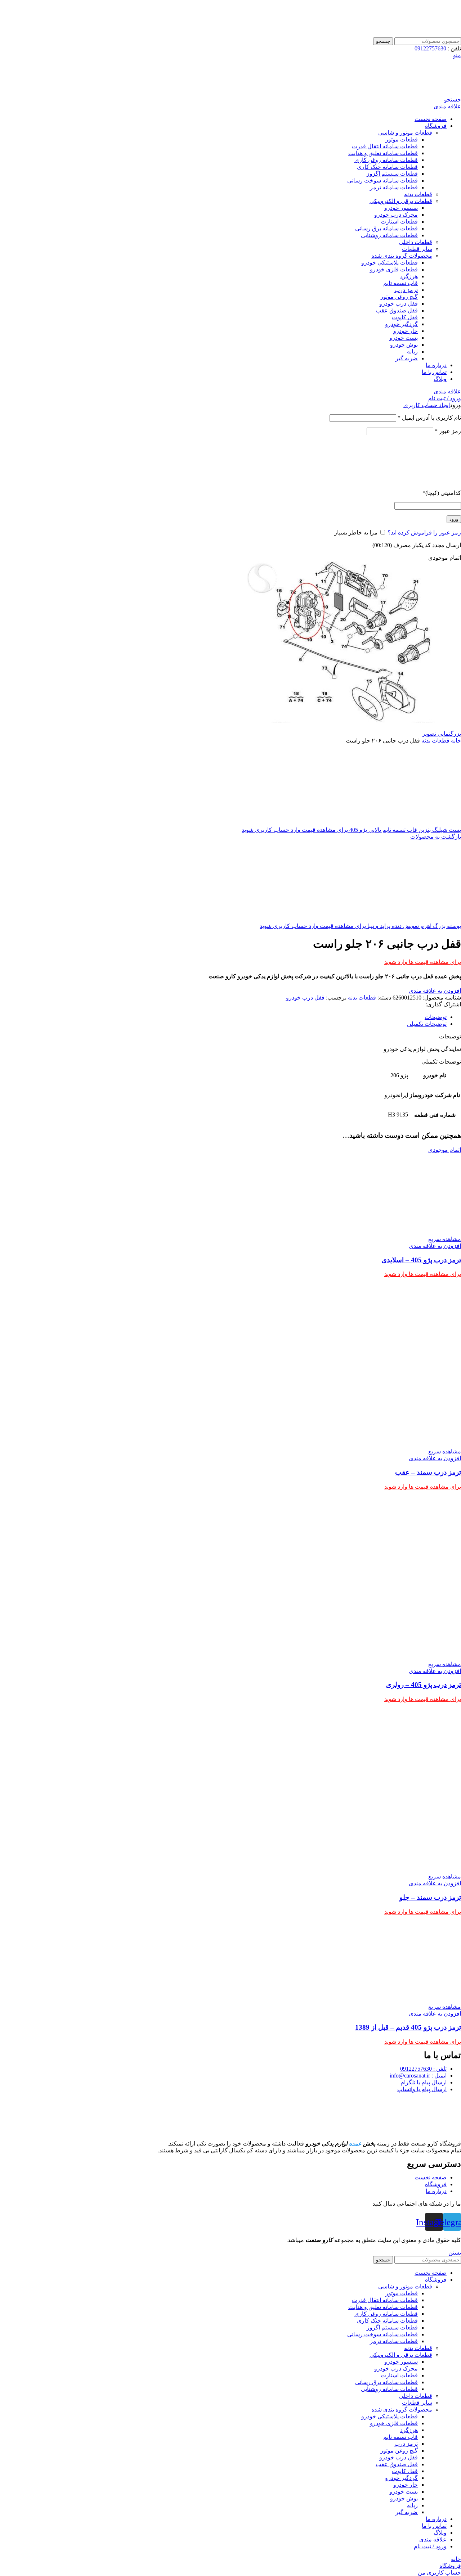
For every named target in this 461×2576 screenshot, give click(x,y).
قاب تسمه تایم (400, 283)
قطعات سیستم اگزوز (392, 174)
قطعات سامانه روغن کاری (386, 160)
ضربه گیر (407, 358)
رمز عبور (448, 431)
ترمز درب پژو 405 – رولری (424, 1685)
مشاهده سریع (445, 1239)
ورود (454, 519)
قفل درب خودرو (399, 304)
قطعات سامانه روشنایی (389, 235)
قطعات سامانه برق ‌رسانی (386, 228)
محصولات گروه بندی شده (402, 256)
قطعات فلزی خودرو (394, 269)
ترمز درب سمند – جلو (430, 1897)
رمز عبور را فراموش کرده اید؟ (424, 533)
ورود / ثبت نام (430, 2546)
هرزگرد (409, 276)
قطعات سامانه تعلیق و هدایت (383, 153)
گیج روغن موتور (399, 297)
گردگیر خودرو (401, 324)
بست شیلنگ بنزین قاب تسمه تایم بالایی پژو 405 (404, 830)
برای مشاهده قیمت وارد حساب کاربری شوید (295, 830)
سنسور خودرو (401, 208)
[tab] (223, 1017)
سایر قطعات (417, 249)
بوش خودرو (404, 345)
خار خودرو (406, 331)
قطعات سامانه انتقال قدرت (385, 146)
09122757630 (430, 48)
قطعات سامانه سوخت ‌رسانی (382, 181)
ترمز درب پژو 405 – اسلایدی (421, 1260)
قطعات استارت (399, 222)
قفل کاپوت (405, 317)
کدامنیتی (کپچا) (442, 493)
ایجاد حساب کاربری (427, 405)
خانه (455, 741)
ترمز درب (406, 290)
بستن (455, 2253)
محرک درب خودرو (396, 215)
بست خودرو (404, 338)
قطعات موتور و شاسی (405, 133)
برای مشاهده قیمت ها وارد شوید (423, 962)
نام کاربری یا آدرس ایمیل (429, 418)
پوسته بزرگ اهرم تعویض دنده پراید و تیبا (413, 926)
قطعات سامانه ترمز (394, 187)
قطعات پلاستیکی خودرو (390, 263)
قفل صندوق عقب (397, 310)
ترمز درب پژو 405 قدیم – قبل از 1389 (408, 2027)
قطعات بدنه (418, 194)
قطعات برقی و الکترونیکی (401, 201)
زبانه (412, 351)
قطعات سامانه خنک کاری (387, 167)
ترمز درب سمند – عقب (428, 1472)
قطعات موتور (402, 139)
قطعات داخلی (416, 242)
